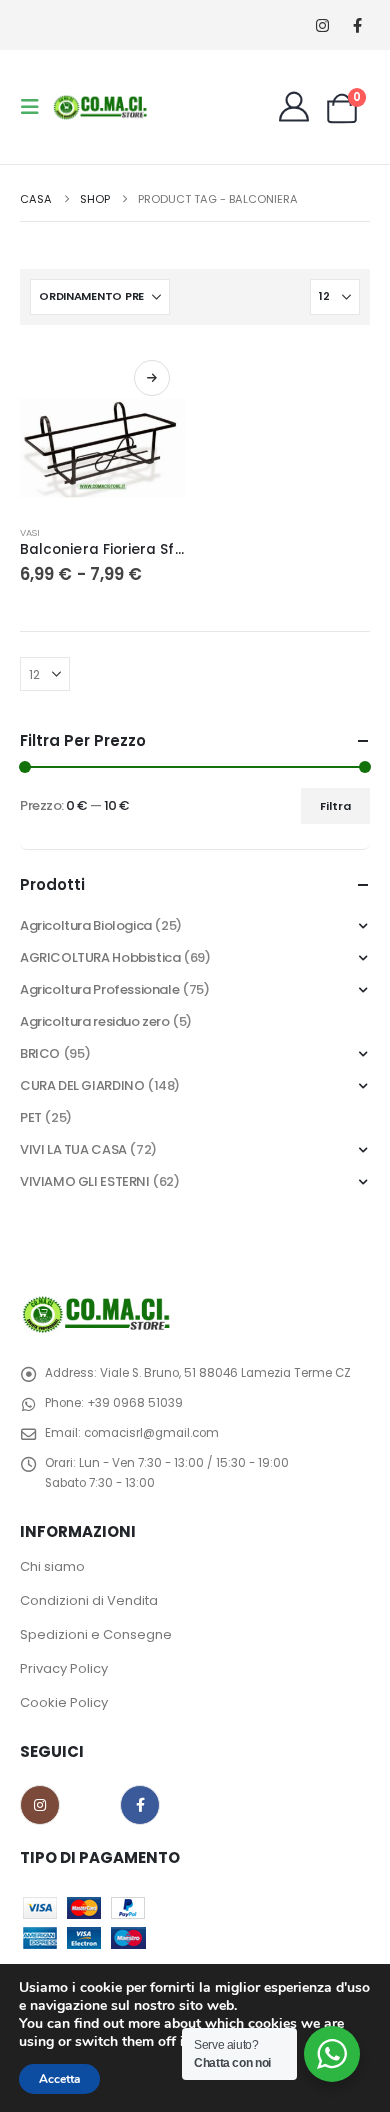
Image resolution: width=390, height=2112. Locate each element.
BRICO (40, 1053)
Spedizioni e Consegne (96, 1634)
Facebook (140, 1805)
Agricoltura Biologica (86, 925)
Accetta (59, 2079)
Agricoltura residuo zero (95, 1021)
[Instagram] (322, 25)
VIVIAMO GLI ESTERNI (85, 1181)
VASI (30, 532)
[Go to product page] (102, 427)
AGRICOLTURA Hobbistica (100, 957)
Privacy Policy (64, 1668)
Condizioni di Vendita (89, 1600)
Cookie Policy (64, 1702)
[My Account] (294, 107)
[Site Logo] (102, 106)
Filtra (335, 806)
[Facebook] (357, 25)
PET (31, 1117)
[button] (36, 107)
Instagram (40, 1805)
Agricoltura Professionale (99, 989)
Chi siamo (52, 1566)
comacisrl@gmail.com (151, 1433)
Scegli (152, 378)
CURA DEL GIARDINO (82, 1085)
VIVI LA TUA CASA (73, 1149)
